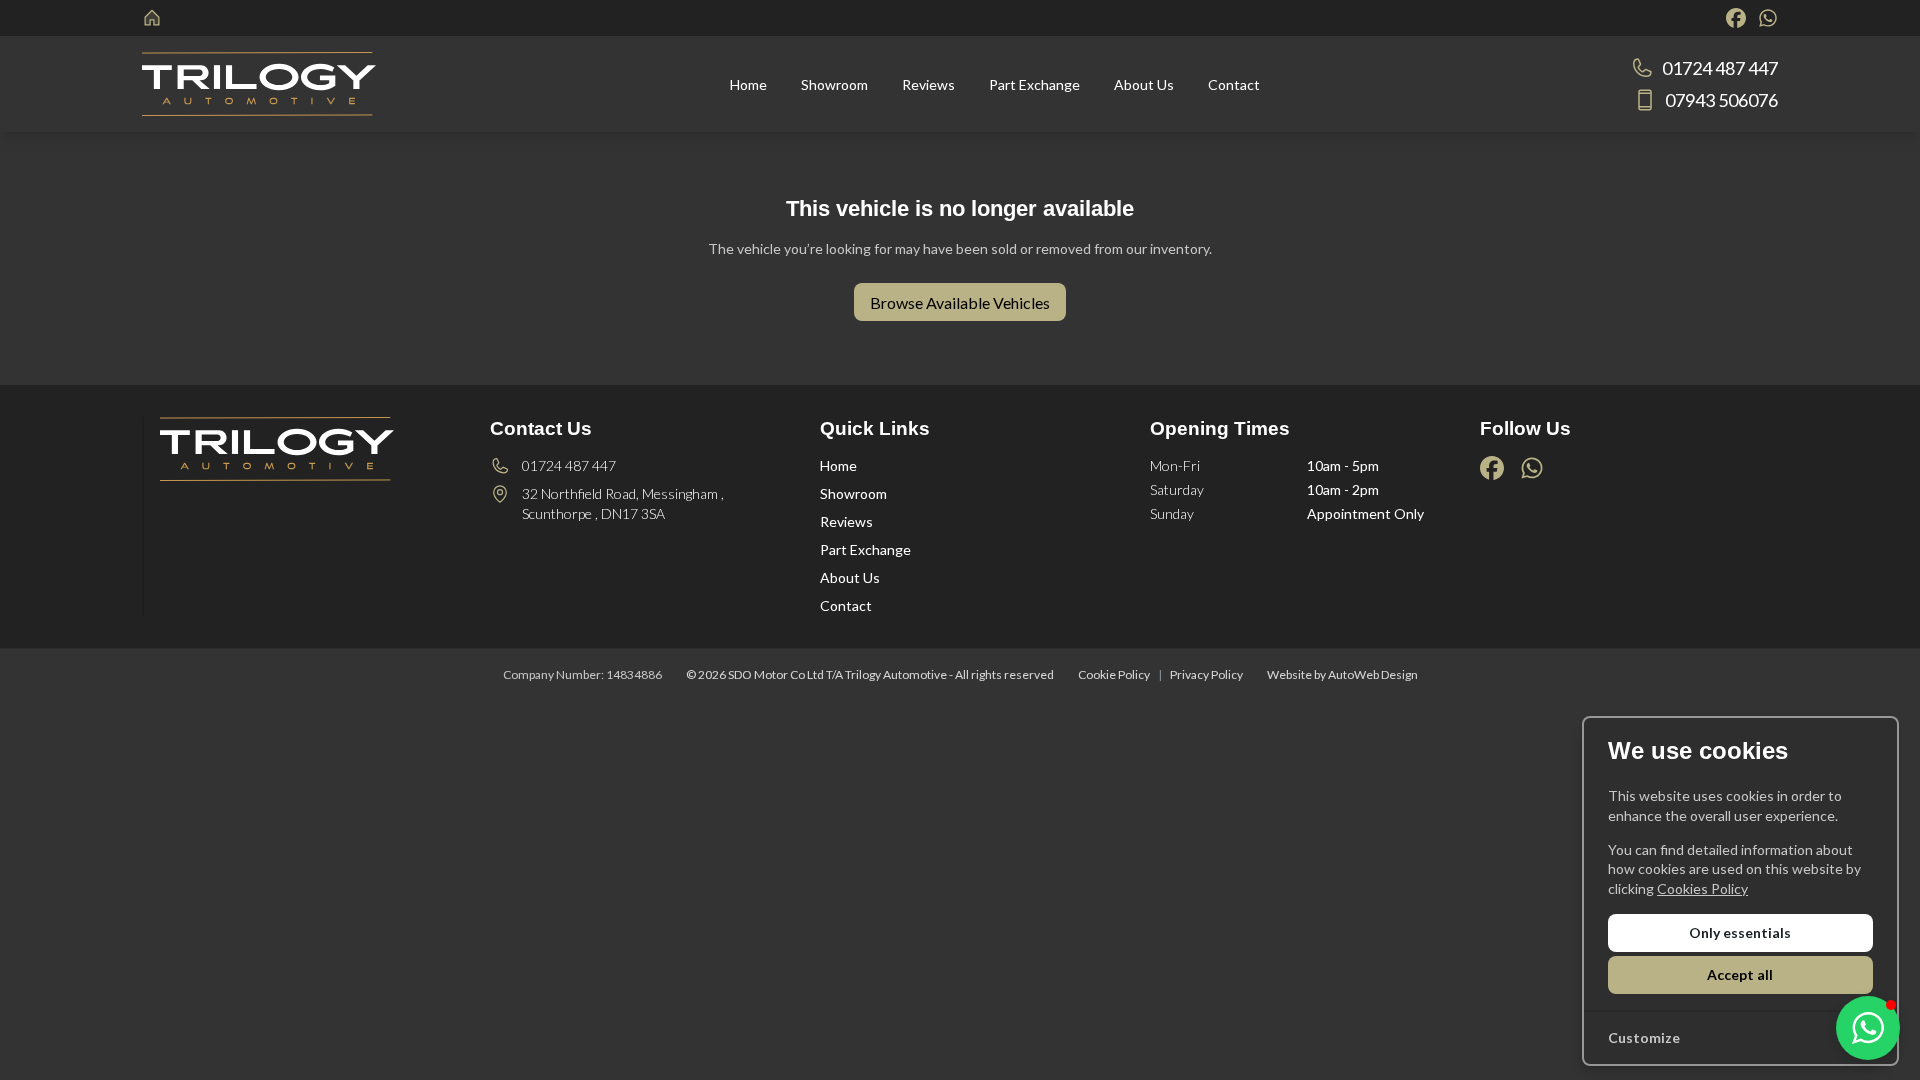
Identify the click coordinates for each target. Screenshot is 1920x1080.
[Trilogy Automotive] (154, 18)
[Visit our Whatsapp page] (1768, 18)
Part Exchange (865, 549)
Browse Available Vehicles (960, 302)
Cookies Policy (1702, 888)
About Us (850, 577)
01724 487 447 (569, 465)
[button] (1868, 1028)
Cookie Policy (1114, 674)
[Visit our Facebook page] (1736, 18)
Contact (846, 605)
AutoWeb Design (1373, 674)
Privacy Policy (1206, 674)
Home (838, 465)
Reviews (846, 521)
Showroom (853, 493)
